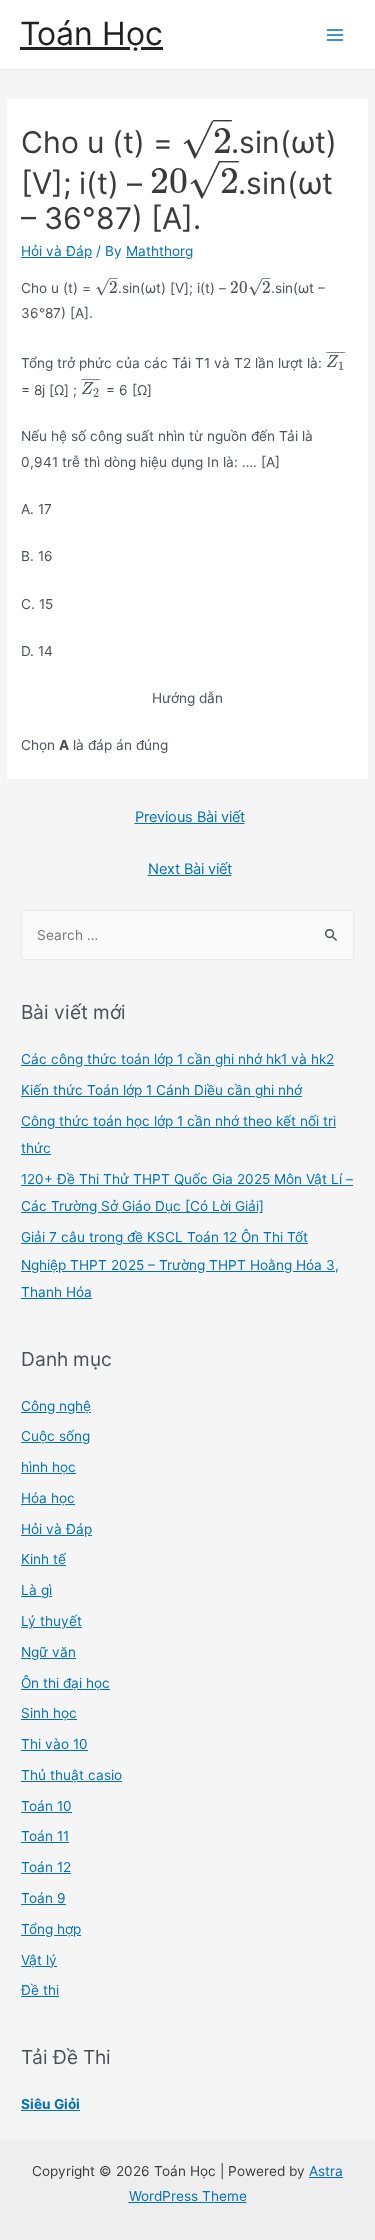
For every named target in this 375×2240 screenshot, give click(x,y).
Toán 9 (43, 1898)
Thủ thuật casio (71, 1775)
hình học (48, 1467)
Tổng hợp (51, 1929)
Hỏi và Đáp (56, 251)
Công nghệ (56, 1406)
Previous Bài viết (190, 817)
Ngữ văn (48, 1652)
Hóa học (48, 1498)
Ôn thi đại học (65, 1683)
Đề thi (40, 1990)
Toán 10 (46, 1806)
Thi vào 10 (54, 1744)
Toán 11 (45, 1836)
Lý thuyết (51, 1621)
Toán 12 (46, 1867)
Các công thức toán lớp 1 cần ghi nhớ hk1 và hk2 (177, 1059)
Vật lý (39, 1960)
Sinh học (49, 1713)
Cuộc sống (55, 1436)
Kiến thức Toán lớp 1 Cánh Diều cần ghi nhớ (161, 1090)
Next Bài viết (190, 869)
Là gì (36, 1590)
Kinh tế (43, 1559)
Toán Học (91, 33)
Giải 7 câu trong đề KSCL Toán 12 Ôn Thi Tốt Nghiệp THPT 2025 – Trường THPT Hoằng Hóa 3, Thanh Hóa (180, 1264)
